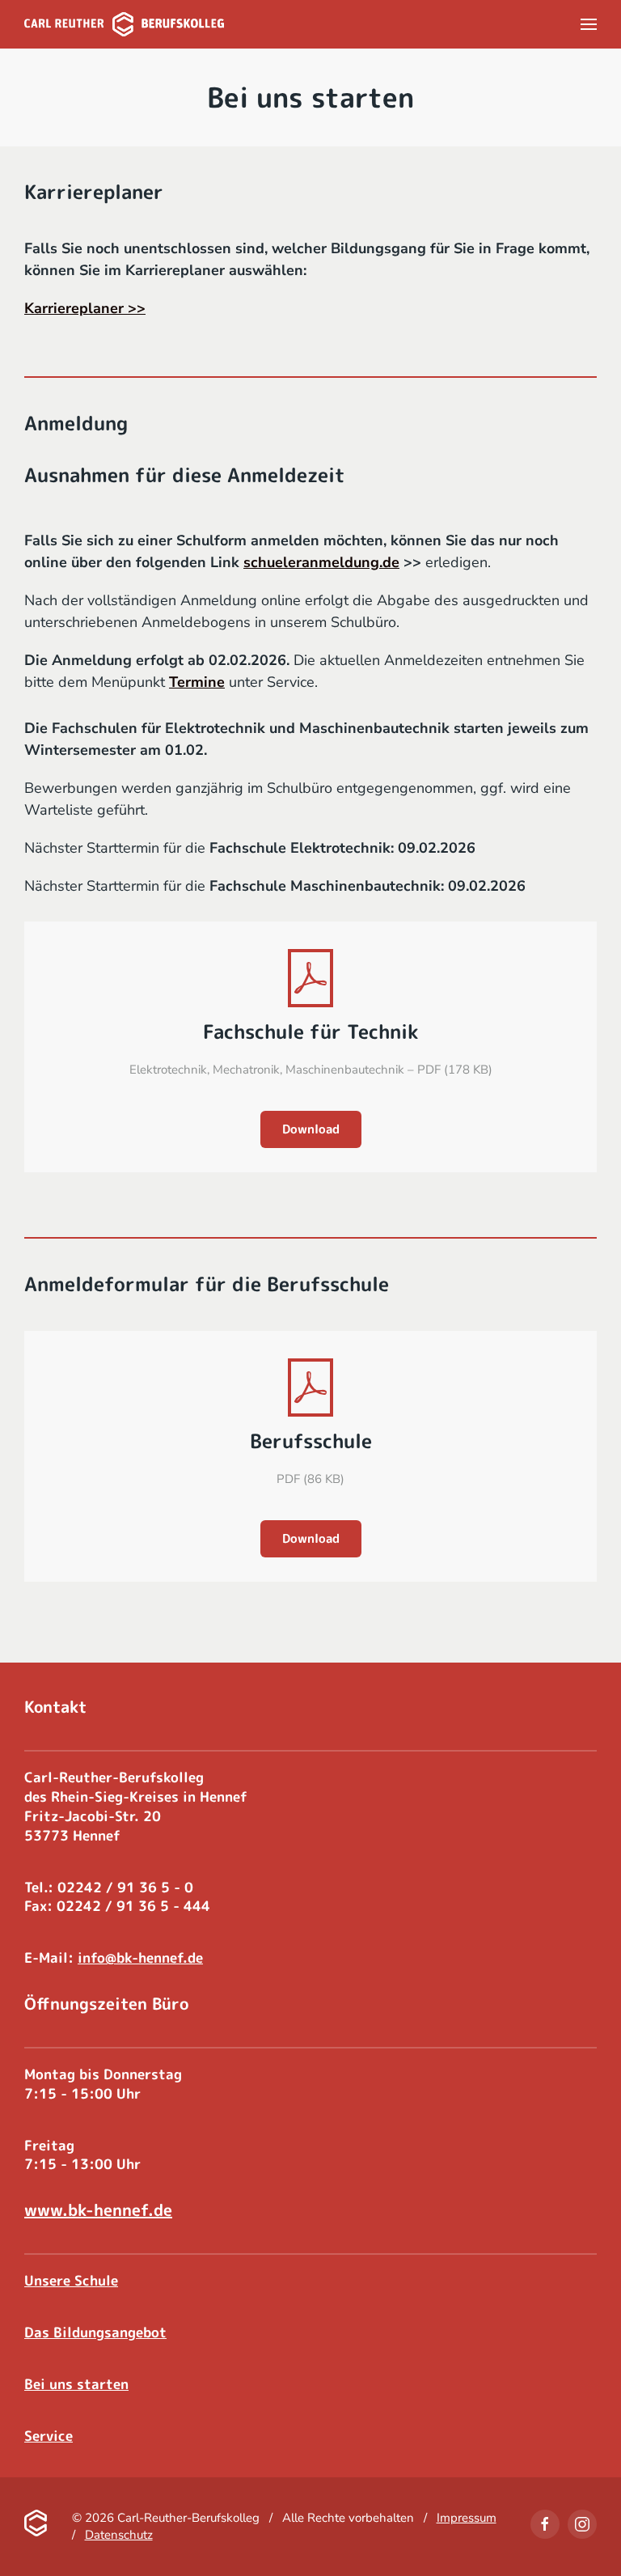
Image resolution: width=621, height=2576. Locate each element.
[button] (589, 24)
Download (311, 1129)
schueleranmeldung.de (321, 562)
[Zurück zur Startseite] (124, 24)
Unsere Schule (71, 2280)
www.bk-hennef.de (98, 2210)
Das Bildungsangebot (95, 2332)
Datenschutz (119, 2535)
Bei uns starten (76, 2384)
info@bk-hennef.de (140, 1957)
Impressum (467, 2518)
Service (49, 2436)
